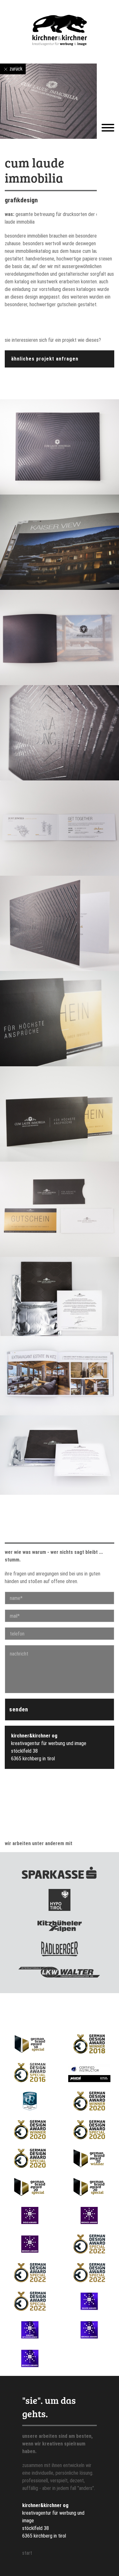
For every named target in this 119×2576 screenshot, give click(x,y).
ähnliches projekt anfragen (45, 359)
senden (19, 1709)
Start (27, 2553)
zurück (15, 69)
